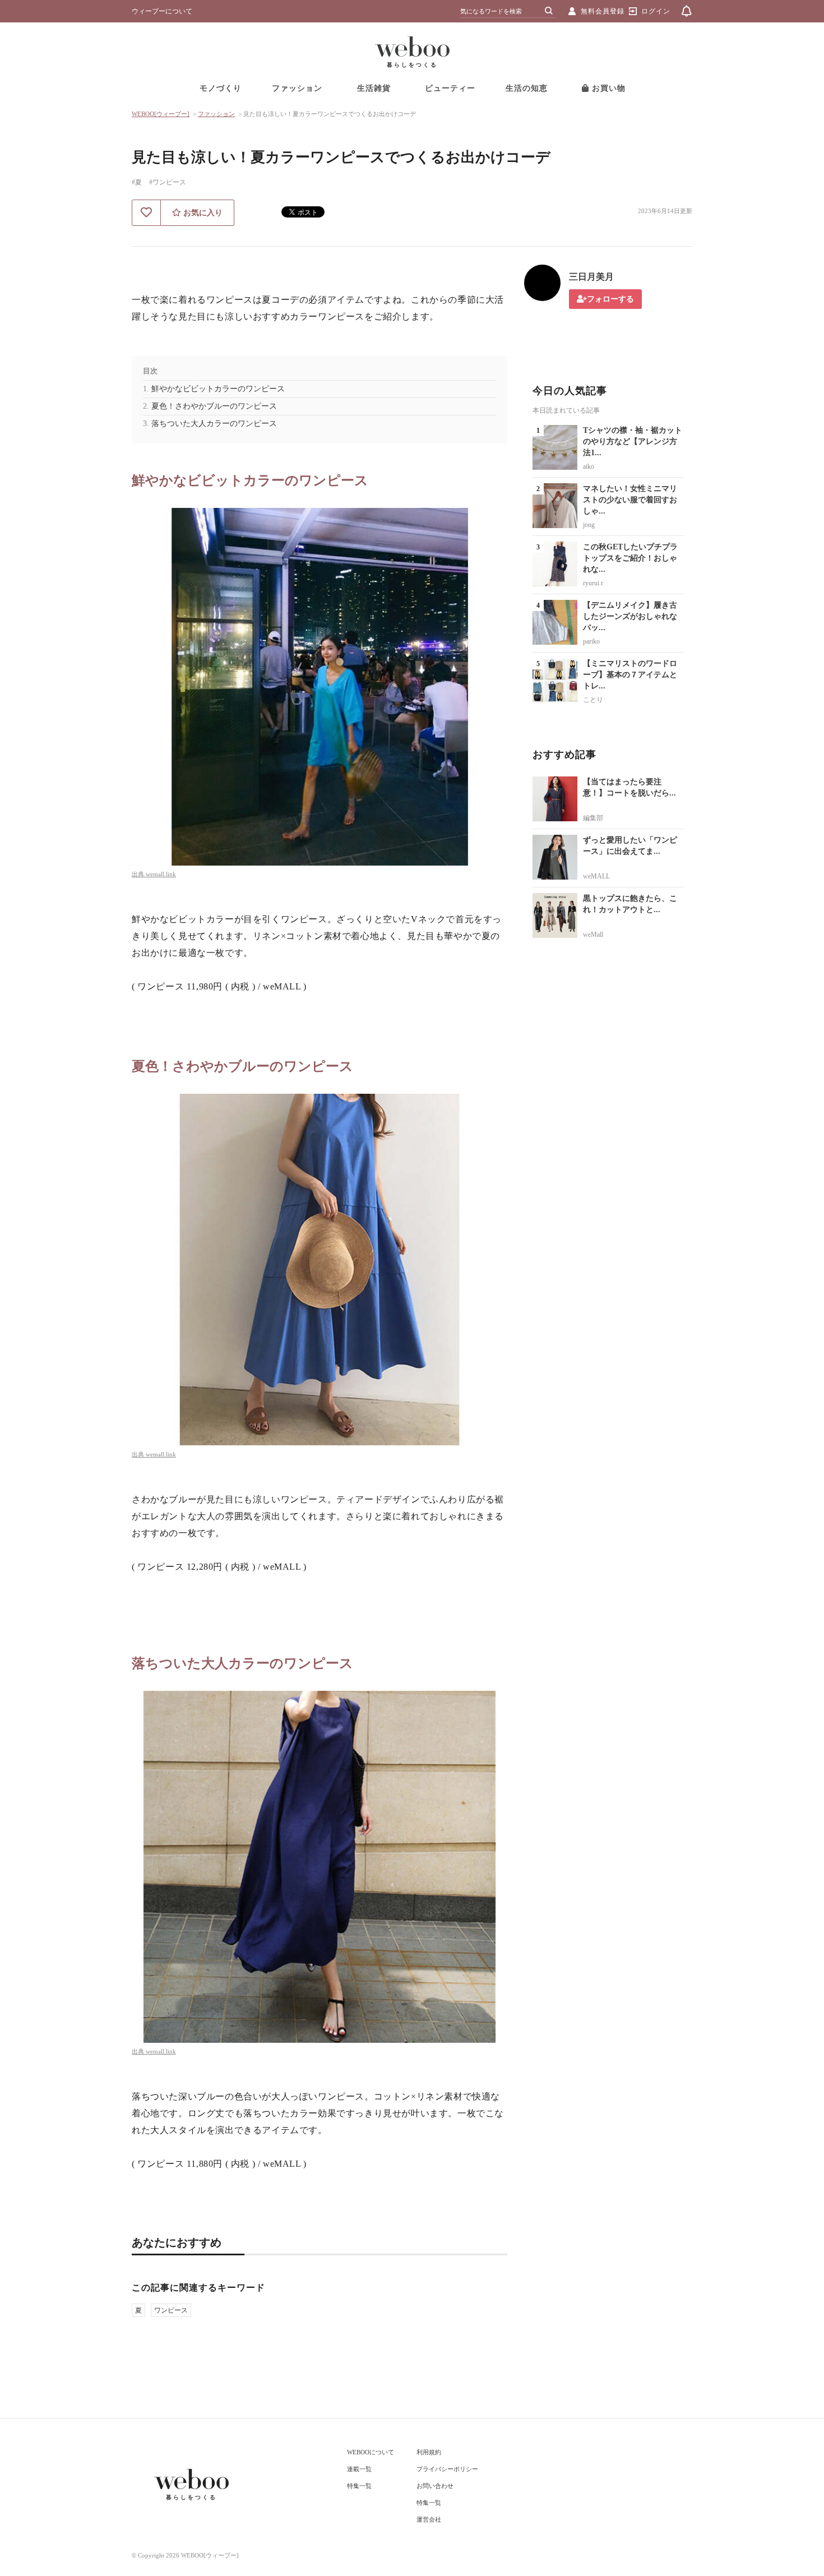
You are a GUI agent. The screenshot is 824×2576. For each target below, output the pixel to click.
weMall (593, 935)
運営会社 (429, 2519)
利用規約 (429, 2452)
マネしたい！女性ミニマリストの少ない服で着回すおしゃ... (630, 500)
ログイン (656, 11)
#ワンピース (168, 182)
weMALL (596, 876)
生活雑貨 (374, 88)
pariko (591, 641)
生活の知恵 (527, 88)
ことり (593, 700)
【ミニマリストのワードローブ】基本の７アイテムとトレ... (630, 675)
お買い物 (607, 88)
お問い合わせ (435, 2486)
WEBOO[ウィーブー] (161, 114)
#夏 (137, 182)
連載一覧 (359, 2469)
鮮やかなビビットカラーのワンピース (218, 389)
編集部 (593, 818)
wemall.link (161, 874)
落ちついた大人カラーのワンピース (214, 424)
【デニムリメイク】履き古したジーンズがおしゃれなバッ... (630, 616)
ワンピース (171, 2310)
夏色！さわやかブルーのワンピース (214, 406)
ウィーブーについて (162, 11)
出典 (139, 874)
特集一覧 (359, 2486)
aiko (589, 466)
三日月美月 (591, 277)
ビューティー (450, 88)
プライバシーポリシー (447, 2469)
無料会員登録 (603, 11)
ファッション (297, 88)
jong (589, 525)
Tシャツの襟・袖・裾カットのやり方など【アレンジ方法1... (633, 441)
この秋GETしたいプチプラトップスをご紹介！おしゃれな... (630, 558)
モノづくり (221, 88)
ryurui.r (593, 583)
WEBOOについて (371, 2452)
